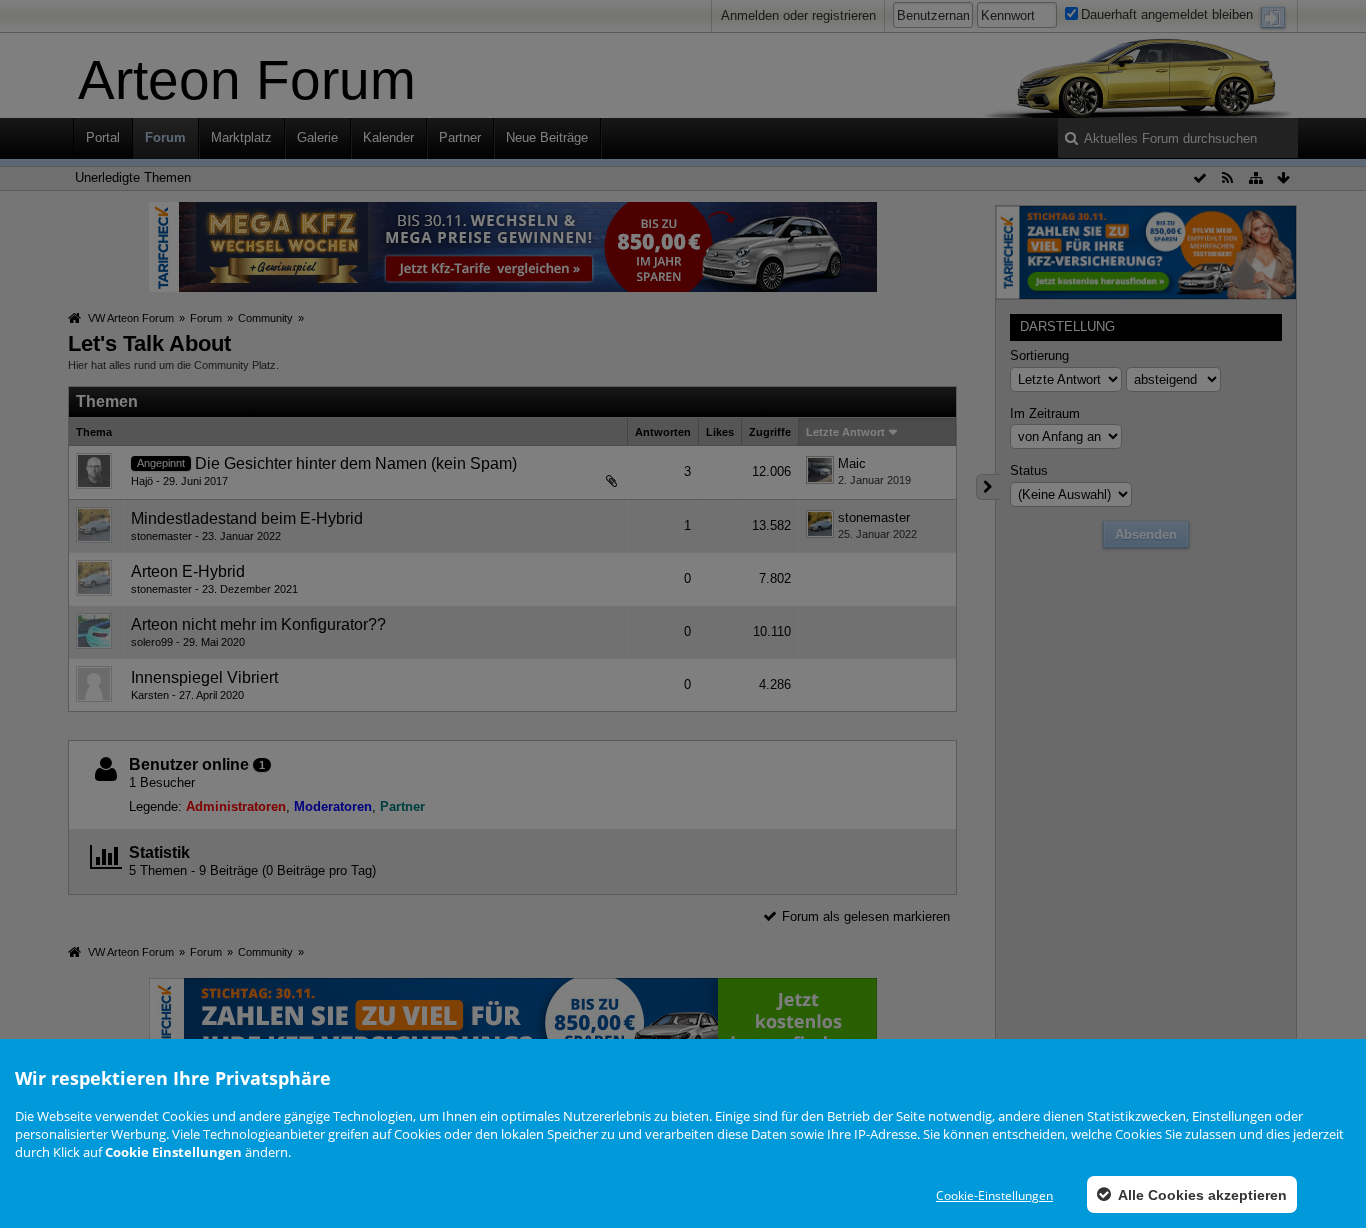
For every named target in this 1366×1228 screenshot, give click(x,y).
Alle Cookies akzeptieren (1201, 1195)
